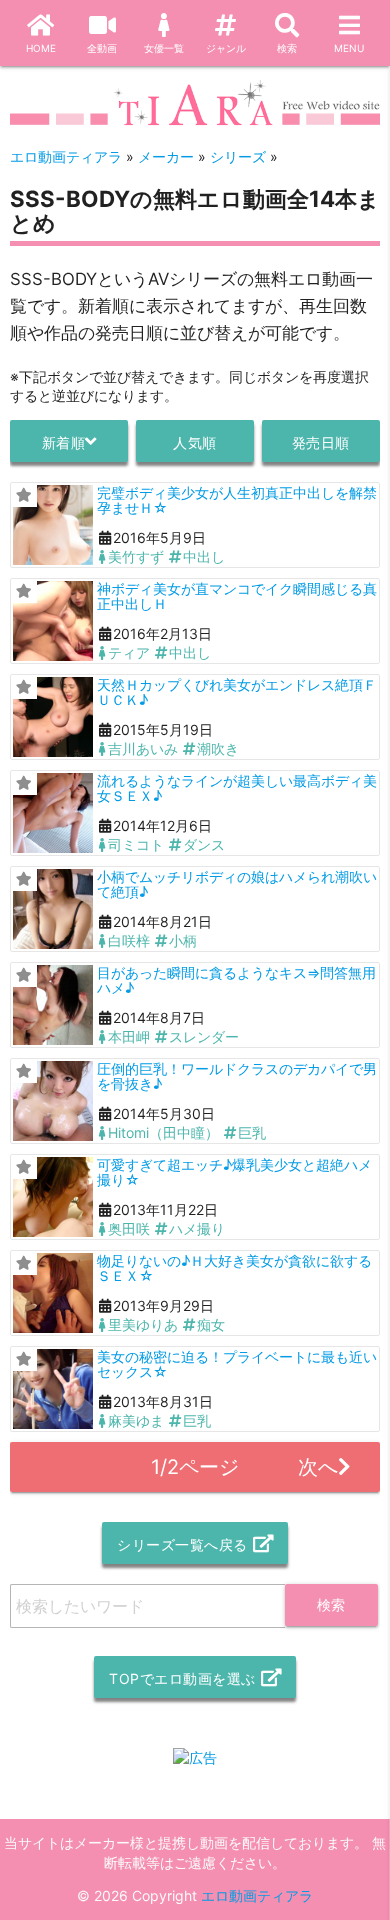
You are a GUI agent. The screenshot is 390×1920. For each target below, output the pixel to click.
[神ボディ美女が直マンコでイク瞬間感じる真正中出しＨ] (53, 621)
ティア (129, 652)
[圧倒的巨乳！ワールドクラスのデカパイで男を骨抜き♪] (53, 1101)
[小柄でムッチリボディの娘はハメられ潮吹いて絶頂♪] (53, 909)
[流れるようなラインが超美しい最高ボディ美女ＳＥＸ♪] (53, 813)
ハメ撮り (197, 1228)
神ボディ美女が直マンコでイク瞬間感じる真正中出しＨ (237, 596)
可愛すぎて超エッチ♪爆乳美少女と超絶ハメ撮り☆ (234, 1172)
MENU (349, 48)
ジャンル (226, 48)
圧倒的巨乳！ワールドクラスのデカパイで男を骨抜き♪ (237, 1076)
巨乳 (252, 1132)
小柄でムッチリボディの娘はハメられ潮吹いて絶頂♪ (237, 884)
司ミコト (136, 844)
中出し (204, 556)
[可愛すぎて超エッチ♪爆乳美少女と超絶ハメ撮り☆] (53, 1197)
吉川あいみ (143, 748)
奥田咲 (129, 1228)
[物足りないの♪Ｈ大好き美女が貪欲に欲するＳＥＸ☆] (53, 1293)
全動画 (102, 48)
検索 (287, 48)
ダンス (204, 844)
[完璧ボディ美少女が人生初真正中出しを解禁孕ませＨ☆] (53, 525)
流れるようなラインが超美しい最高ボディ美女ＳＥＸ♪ (237, 788)
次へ (318, 1467)
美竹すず (136, 556)
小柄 (183, 940)
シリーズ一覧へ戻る (182, 1544)
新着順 (64, 442)
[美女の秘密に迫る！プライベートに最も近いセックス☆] (53, 1389)
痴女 (211, 1324)
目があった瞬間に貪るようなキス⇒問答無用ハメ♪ (236, 980)
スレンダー (204, 1036)
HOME (41, 48)
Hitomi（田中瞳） (163, 1132)
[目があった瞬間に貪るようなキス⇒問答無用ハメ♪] (53, 1005)
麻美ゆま (136, 1420)
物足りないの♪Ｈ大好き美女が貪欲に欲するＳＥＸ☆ (234, 1268)
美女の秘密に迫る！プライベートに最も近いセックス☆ (237, 1364)
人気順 (195, 442)
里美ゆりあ (143, 1324)
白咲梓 (129, 940)
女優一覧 (164, 48)
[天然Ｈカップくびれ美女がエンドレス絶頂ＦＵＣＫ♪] (53, 717)
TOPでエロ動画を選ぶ (182, 1678)
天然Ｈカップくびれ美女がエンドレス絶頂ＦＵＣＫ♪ (237, 692)
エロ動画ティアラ (257, 1895)
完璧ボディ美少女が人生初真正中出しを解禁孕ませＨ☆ (237, 500)
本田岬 (129, 1036)
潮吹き (218, 748)
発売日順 (321, 442)
